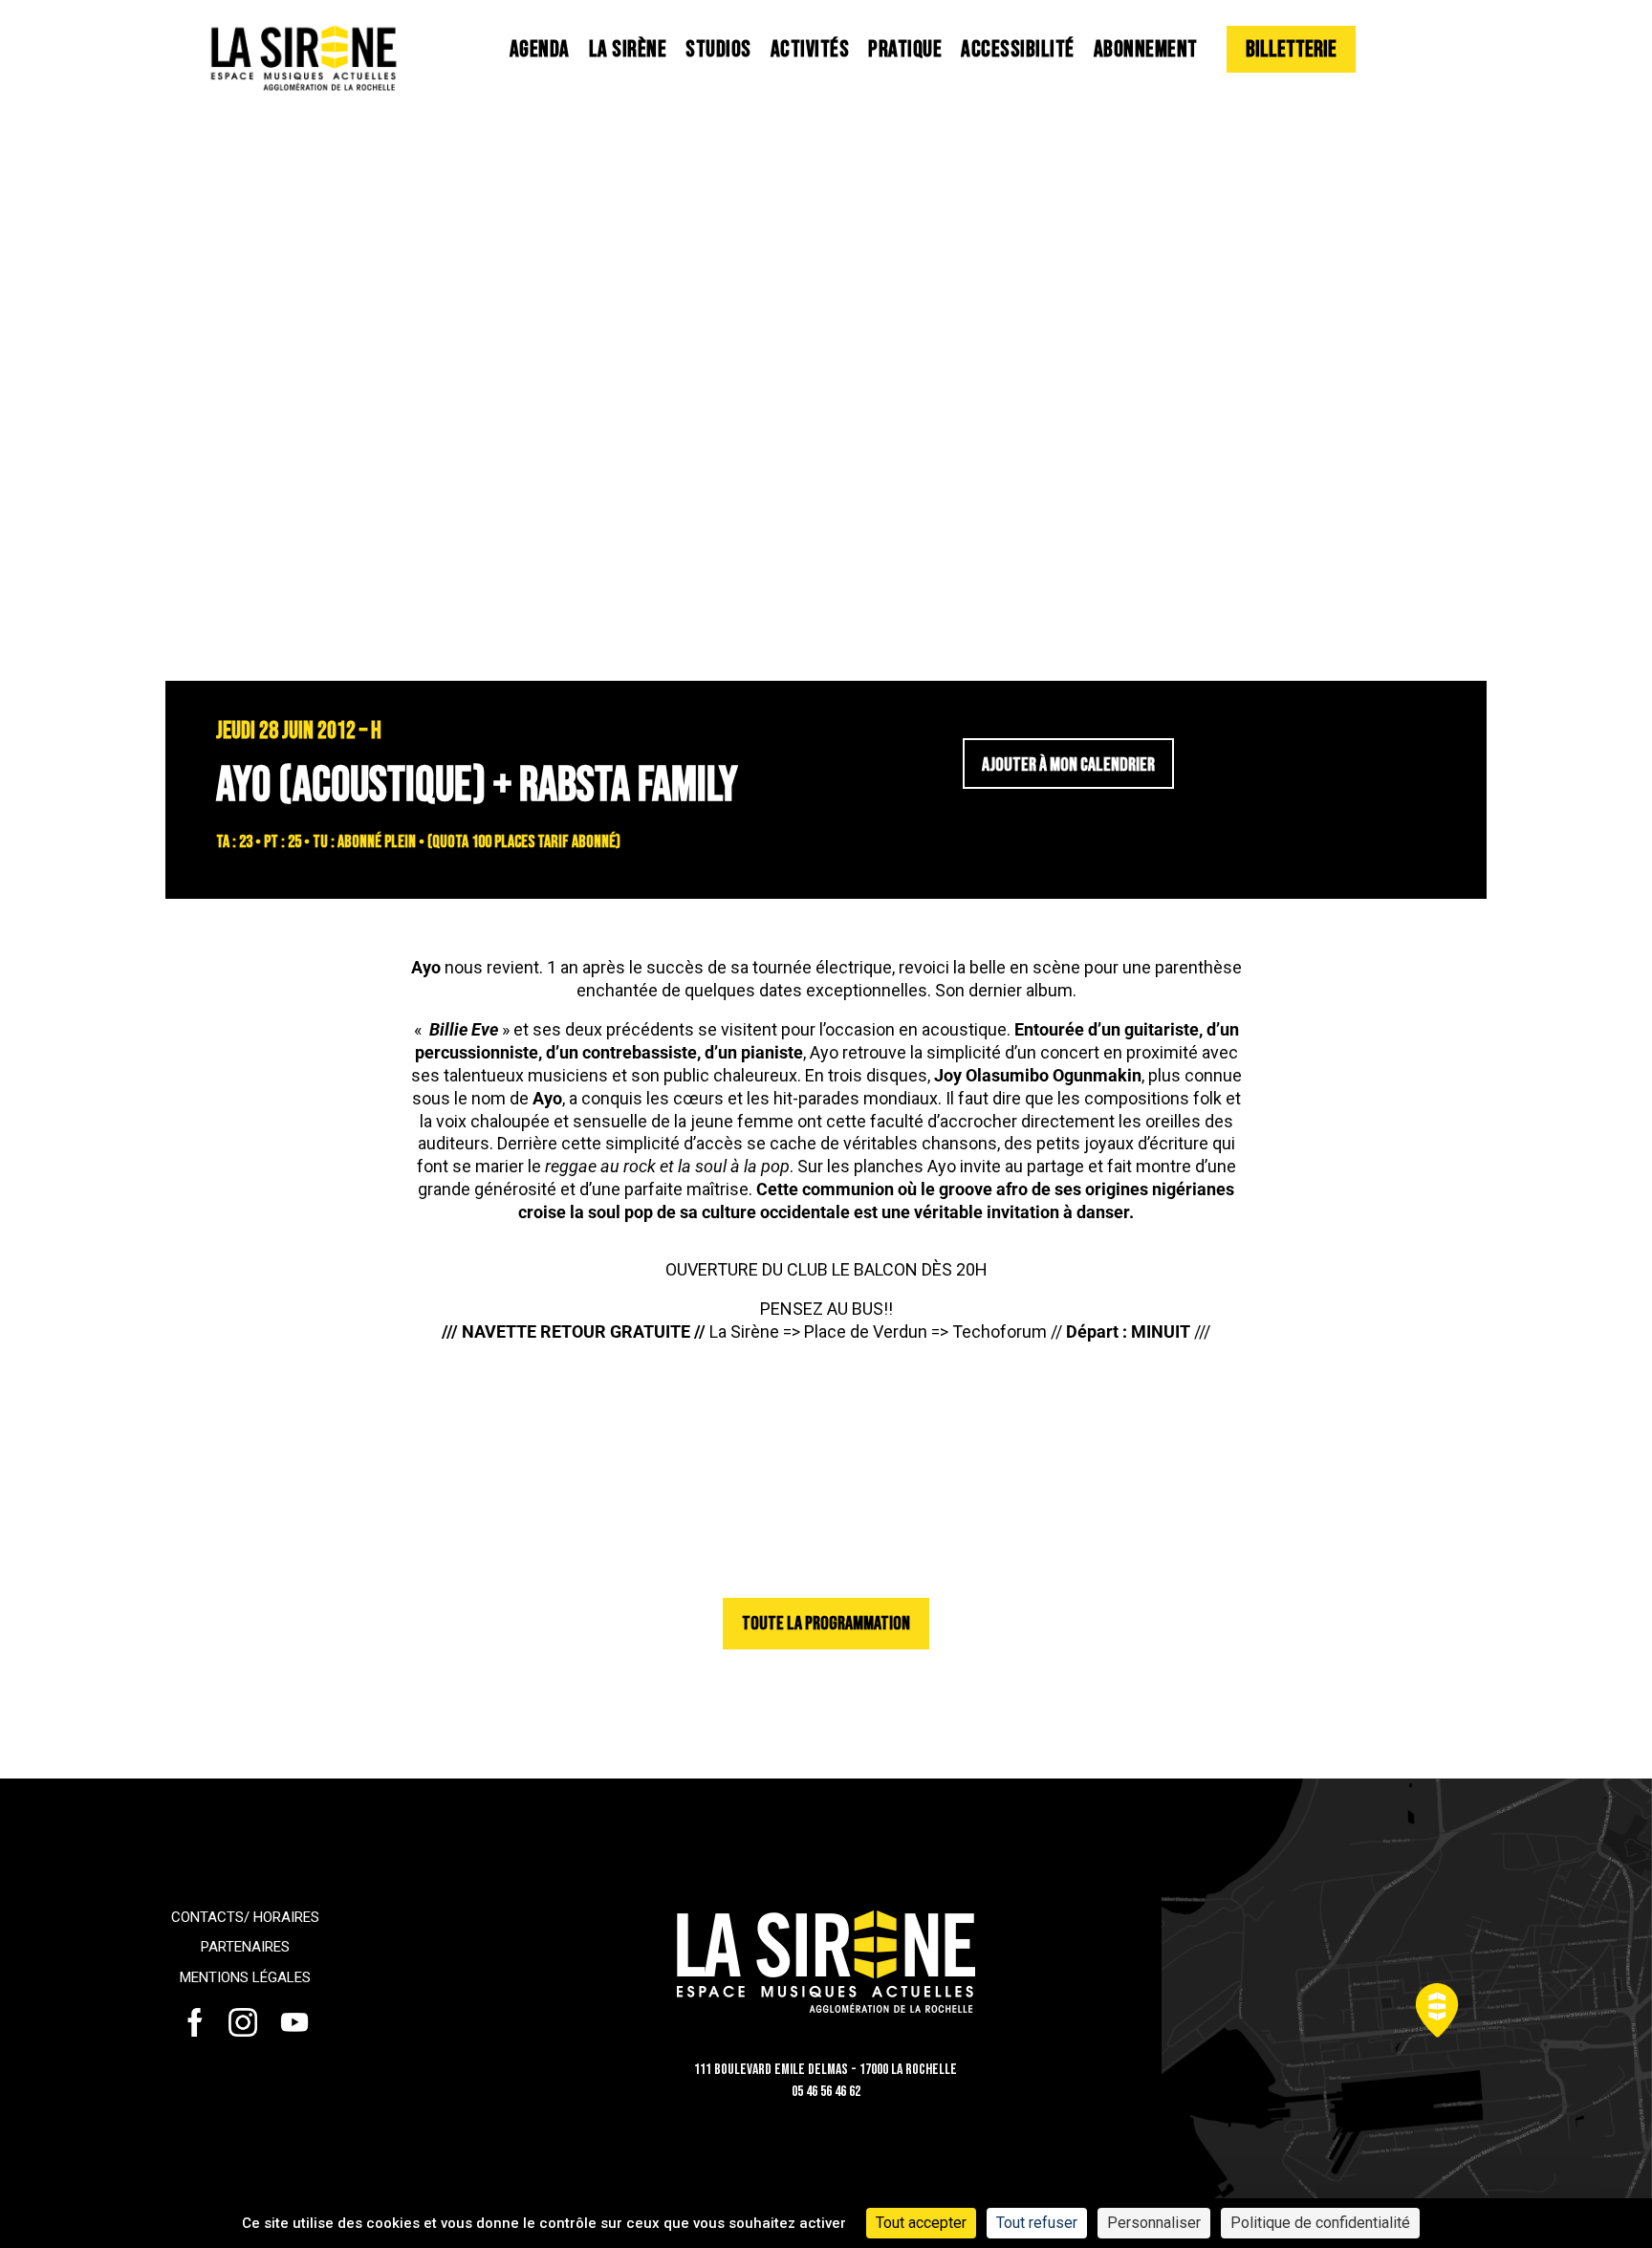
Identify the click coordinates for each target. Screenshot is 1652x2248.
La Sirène (628, 49)
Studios (718, 49)
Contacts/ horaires (245, 1917)
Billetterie (1291, 49)
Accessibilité (1018, 49)
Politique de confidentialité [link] (1320, 2223)
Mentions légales (245, 1977)
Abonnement (1146, 49)
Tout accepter (921, 2223)
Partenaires (245, 1947)
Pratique (905, 49)
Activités (810, 49)
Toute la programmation (826, 1624)
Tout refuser (1037, 2223)
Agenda (540, 49)
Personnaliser (1154, 2223)
